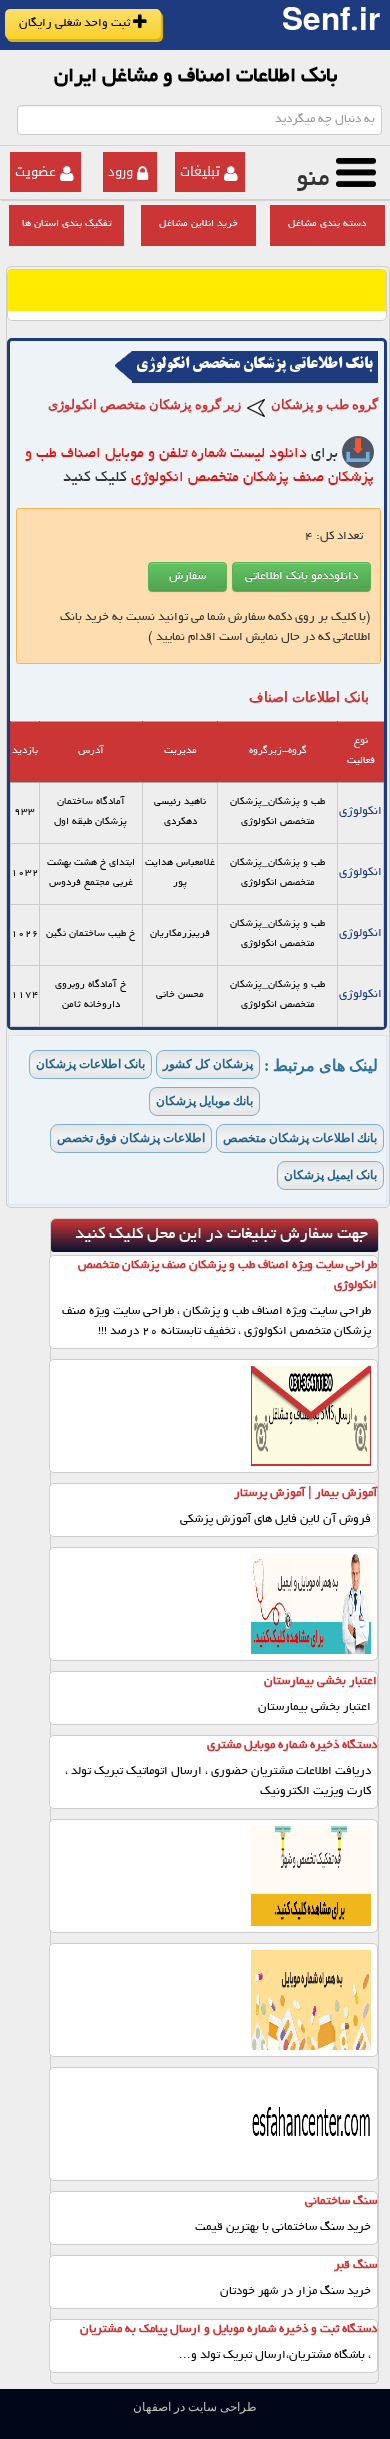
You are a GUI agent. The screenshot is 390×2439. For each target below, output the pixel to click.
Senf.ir (331, 25)
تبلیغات (200, 171)
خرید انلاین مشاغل (198, 224)
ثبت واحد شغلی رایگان (76, 23)
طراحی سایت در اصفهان (195, 2407)
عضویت (35, 171)
